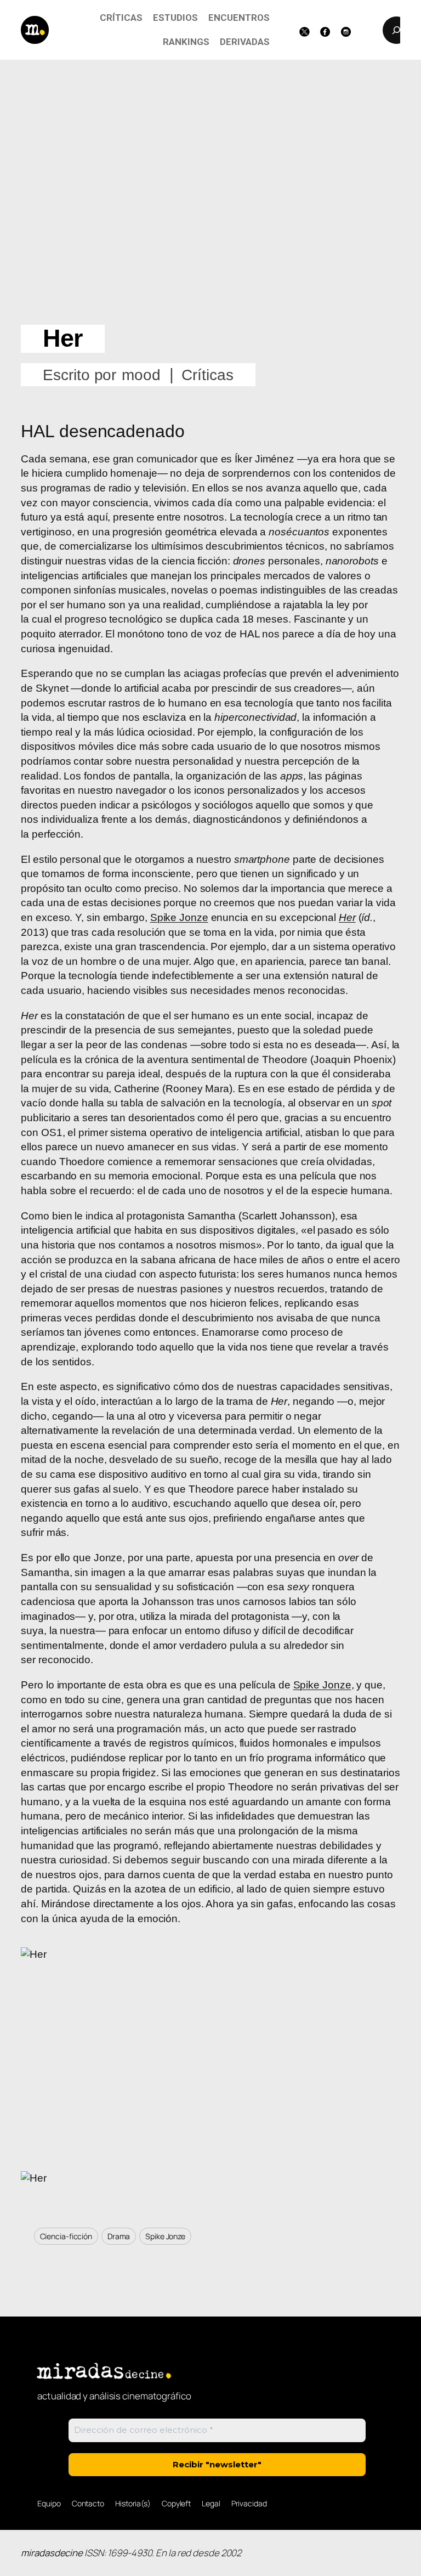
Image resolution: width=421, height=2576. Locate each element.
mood (141, 375)
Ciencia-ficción (66, 2236)
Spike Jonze (179, 917)
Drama (119, 2236)
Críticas (207, 375)
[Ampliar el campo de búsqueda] (396, 30)
